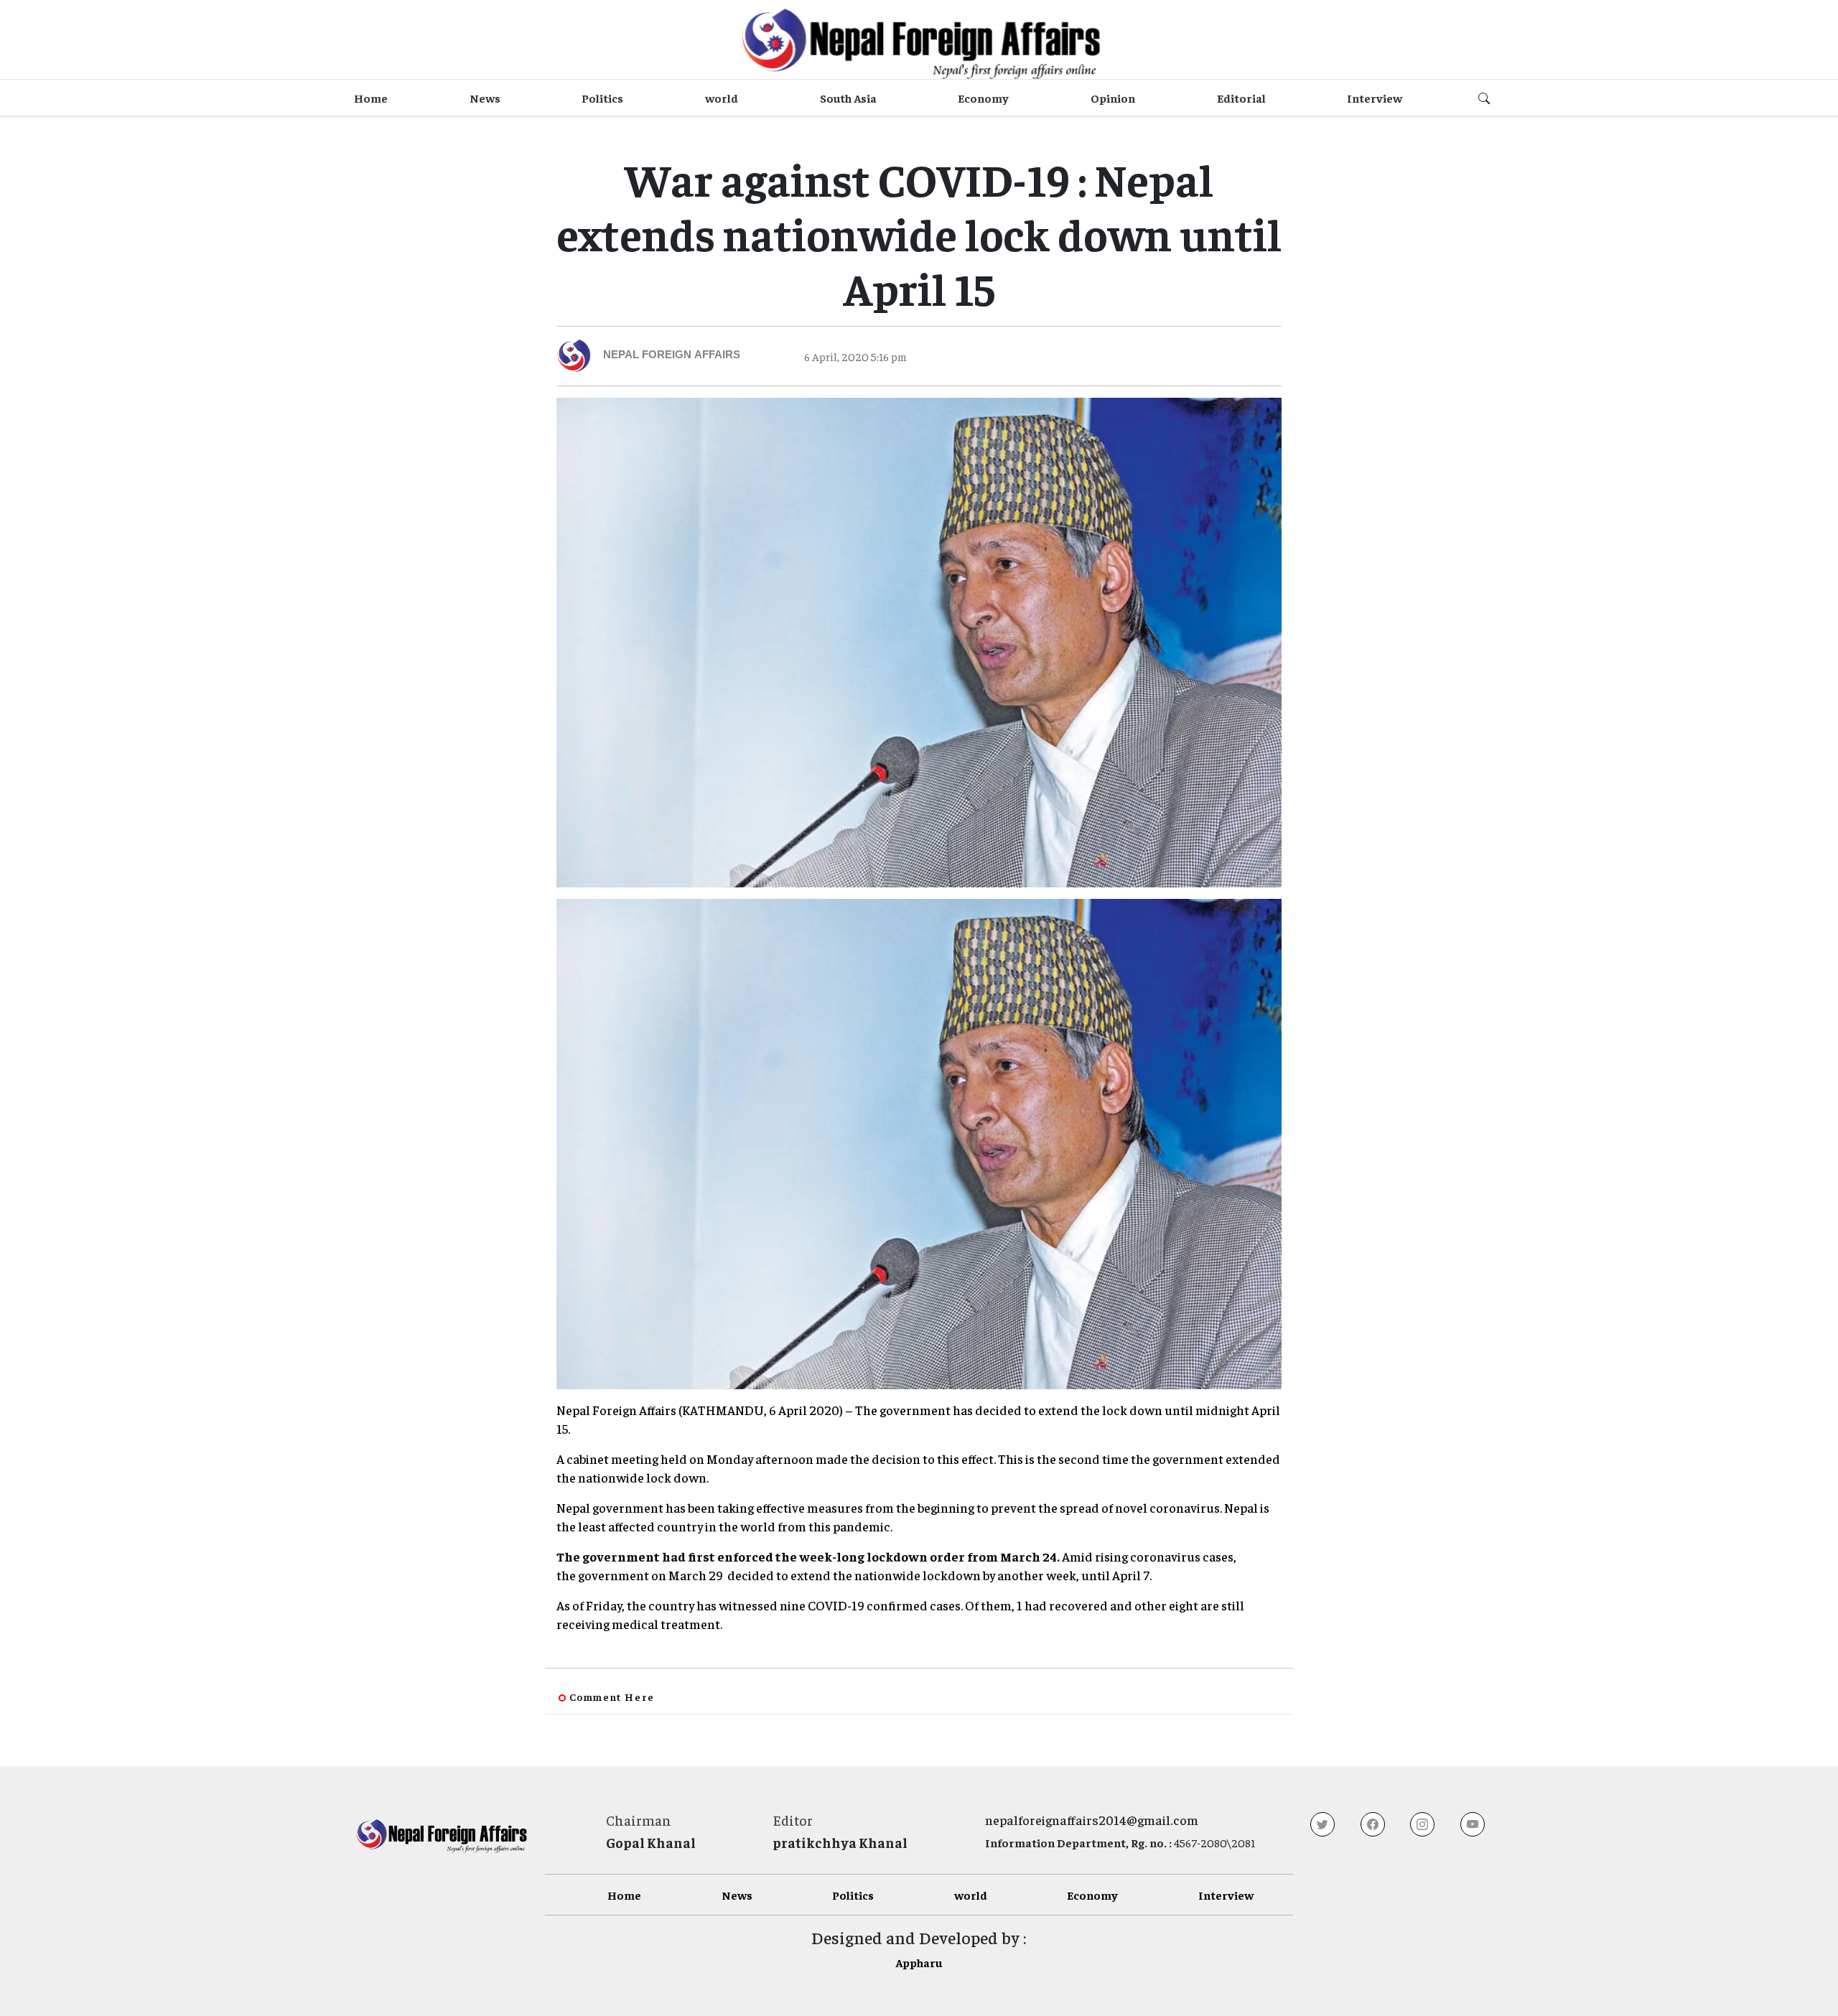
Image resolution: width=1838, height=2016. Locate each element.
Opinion (1113, 98)
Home (371, 98)
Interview (1375, 98)
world (722, 98)
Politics (602, 98)
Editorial (1241, 98)
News (485, 98)
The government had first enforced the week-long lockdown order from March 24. (808, 1556)
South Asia (848, 98)
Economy (983, 98)
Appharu (919, 1962)
